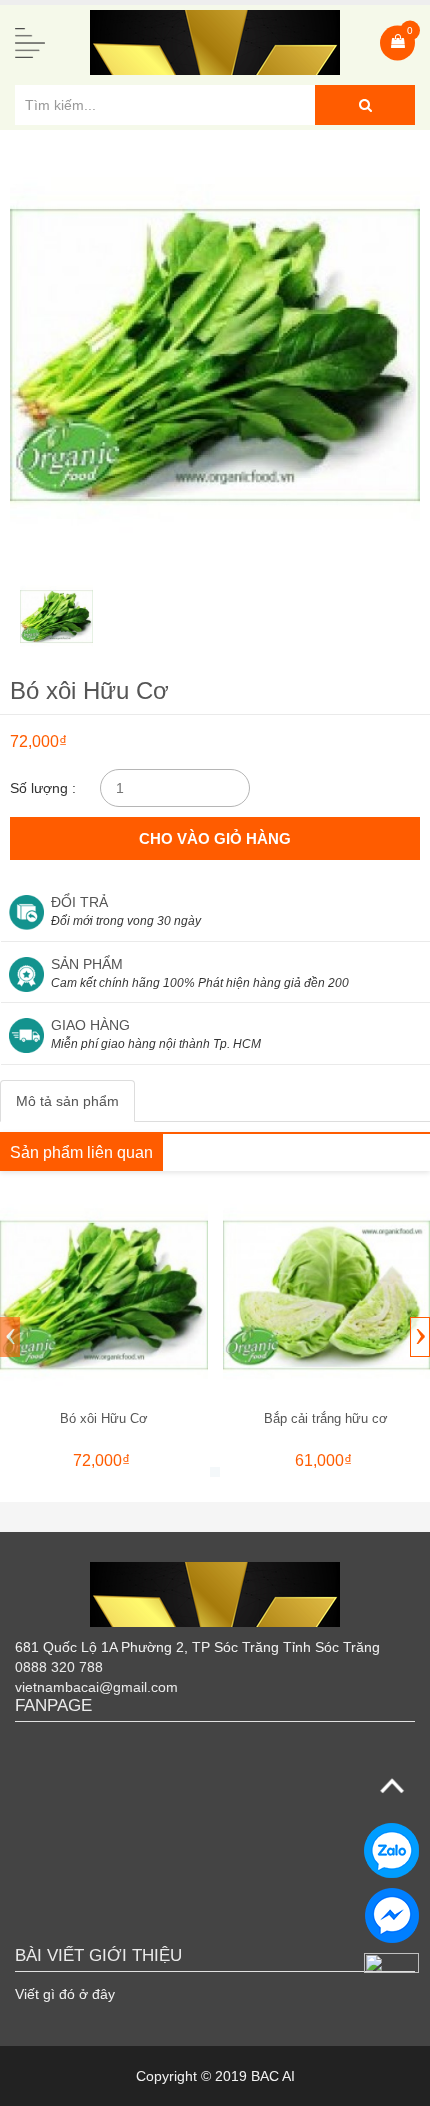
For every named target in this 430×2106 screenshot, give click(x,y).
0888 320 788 (59, 1667)
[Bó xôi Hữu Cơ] (104, 1295)
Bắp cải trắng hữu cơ (326, 1418)
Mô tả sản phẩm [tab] (67, 1101)
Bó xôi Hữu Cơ (104, 1418)
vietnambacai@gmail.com (96, 1687)
